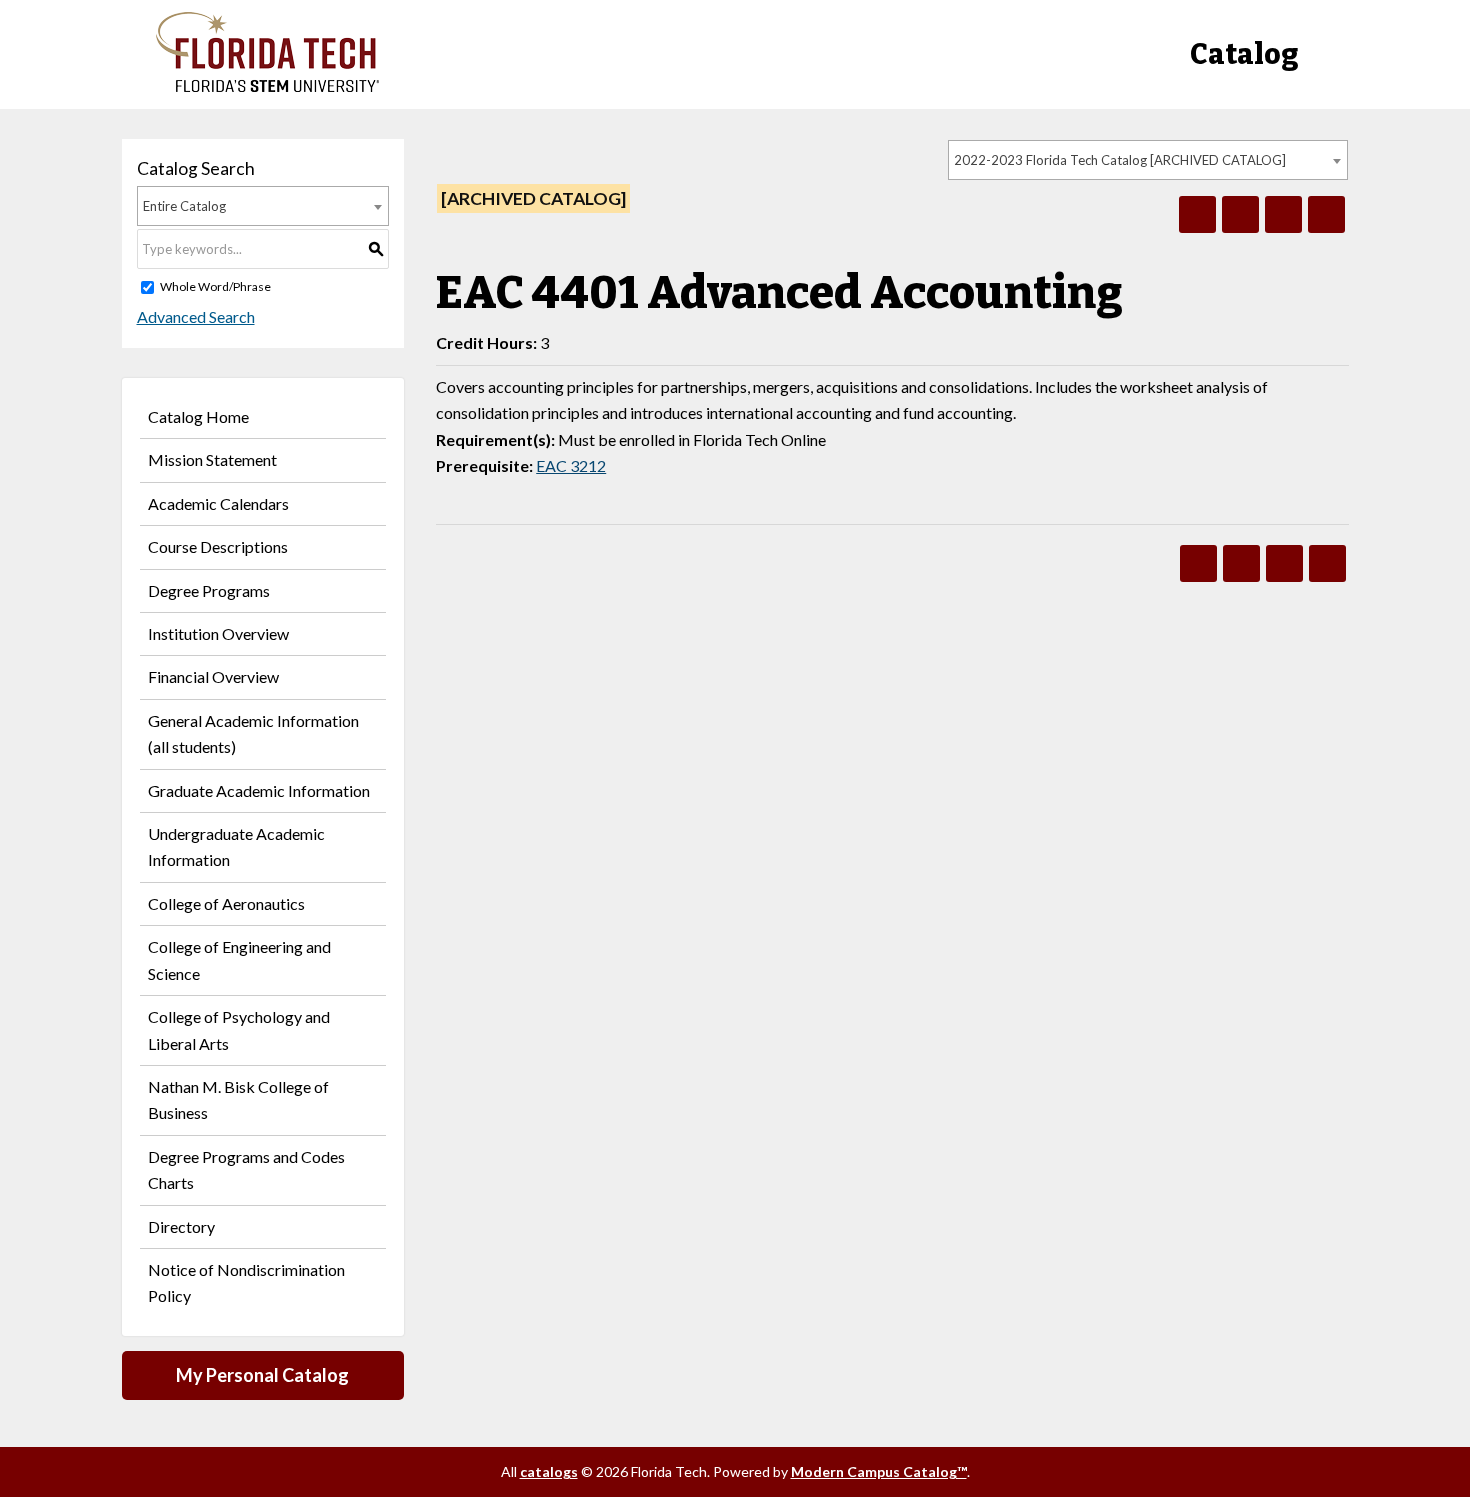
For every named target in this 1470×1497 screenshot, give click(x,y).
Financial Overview (213, 676)
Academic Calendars (218, 503)
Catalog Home (198, 416)
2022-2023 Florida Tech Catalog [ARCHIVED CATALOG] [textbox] (1120, 160)
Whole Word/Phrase (215, 286)
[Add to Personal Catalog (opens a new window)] (1197, 214)
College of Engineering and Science (239, 959)
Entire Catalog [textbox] (184, 206)
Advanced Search (196, 316)
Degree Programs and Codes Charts (246, 1169)
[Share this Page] (1240, 214)
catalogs (549, 1471)
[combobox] (1148, 160)
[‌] (267, 86)
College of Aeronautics (226, 903)
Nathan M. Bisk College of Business (238, 1099)
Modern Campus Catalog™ (879, 1471)
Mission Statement (212, 459)
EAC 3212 (571, 465)
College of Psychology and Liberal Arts (239, 1029)
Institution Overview (218, 633)
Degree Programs (209, 590)
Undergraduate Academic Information (236, 846)
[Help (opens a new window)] (1326, 214)
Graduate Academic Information (259, 790)
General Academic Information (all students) (253, 733)
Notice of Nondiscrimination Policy (246, 1282)
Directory (181, 1226)
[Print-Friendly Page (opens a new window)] (1283, 214)
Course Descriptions (218, 546)
